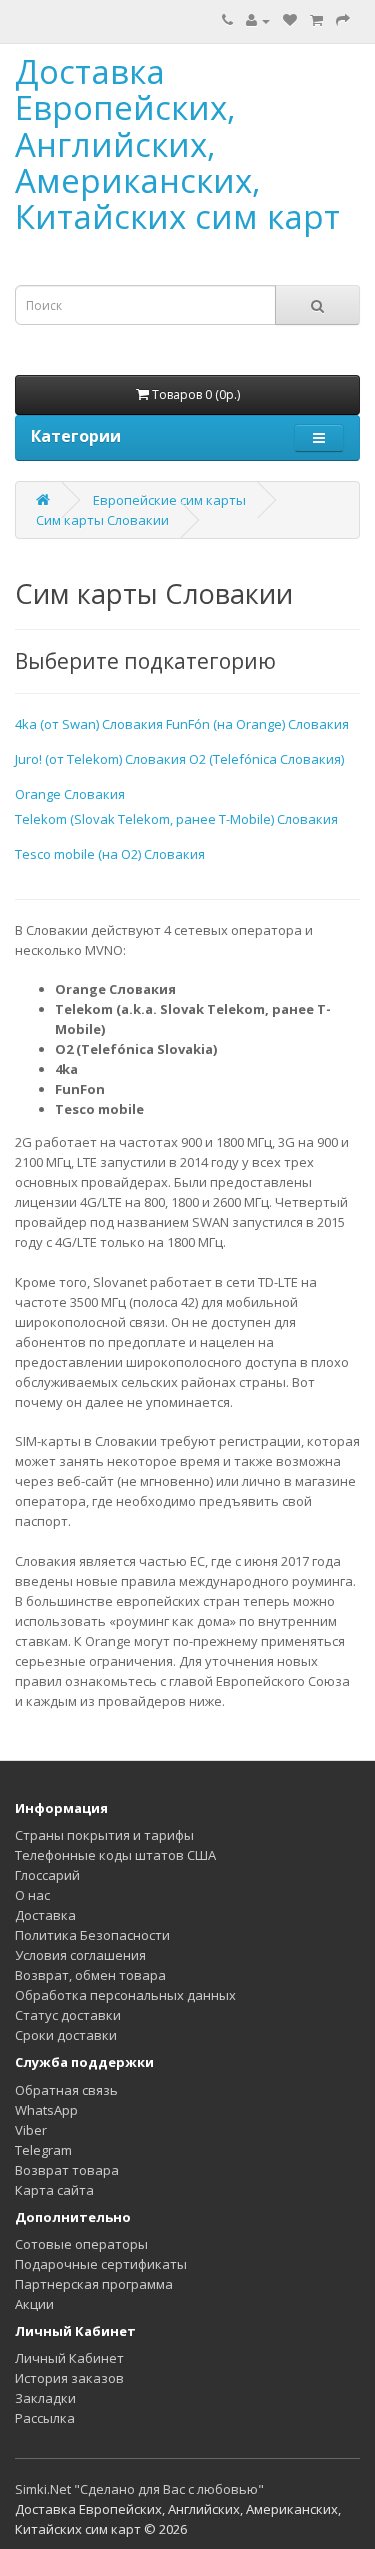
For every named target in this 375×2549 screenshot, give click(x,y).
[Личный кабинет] (258, 20)
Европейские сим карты (169, 500)
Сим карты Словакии (102, 520)
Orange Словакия (70, 794)
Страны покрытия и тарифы (104, 1835)
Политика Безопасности (92, 1935)
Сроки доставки (66, 2035)
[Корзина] (316, 20)
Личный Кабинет (69, 2358)
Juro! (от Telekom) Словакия (100, 759)
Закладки (45, 2398)
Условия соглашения (80, 1955)
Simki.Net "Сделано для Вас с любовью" (139, 2489)
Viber (31, 2130)
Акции (34, 2304)
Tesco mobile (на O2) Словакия (110, 854)
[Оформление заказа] (343, 20)
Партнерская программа (94, 2284)
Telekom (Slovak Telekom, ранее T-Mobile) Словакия (176, 819)
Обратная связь (66, 2090)
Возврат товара (67, 2170)
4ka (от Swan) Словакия (89, 724)
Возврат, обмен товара (90, 1975)
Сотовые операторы (81, 2244)
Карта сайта (54, 2190)
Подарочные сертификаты (101, 2264)
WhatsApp (46, 2110)
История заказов (69, 2378)
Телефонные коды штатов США (115, 1855)
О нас (32, 1895)
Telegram (43, 2150)
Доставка (45, 1915)
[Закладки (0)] (290, 20)
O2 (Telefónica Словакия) (266, 759)
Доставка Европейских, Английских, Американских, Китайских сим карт (177, 144)
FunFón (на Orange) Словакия (257, 724)
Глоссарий (47, 1875)
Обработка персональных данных (125, 1995)
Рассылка (45, 2418)
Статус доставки (68, 2015)
